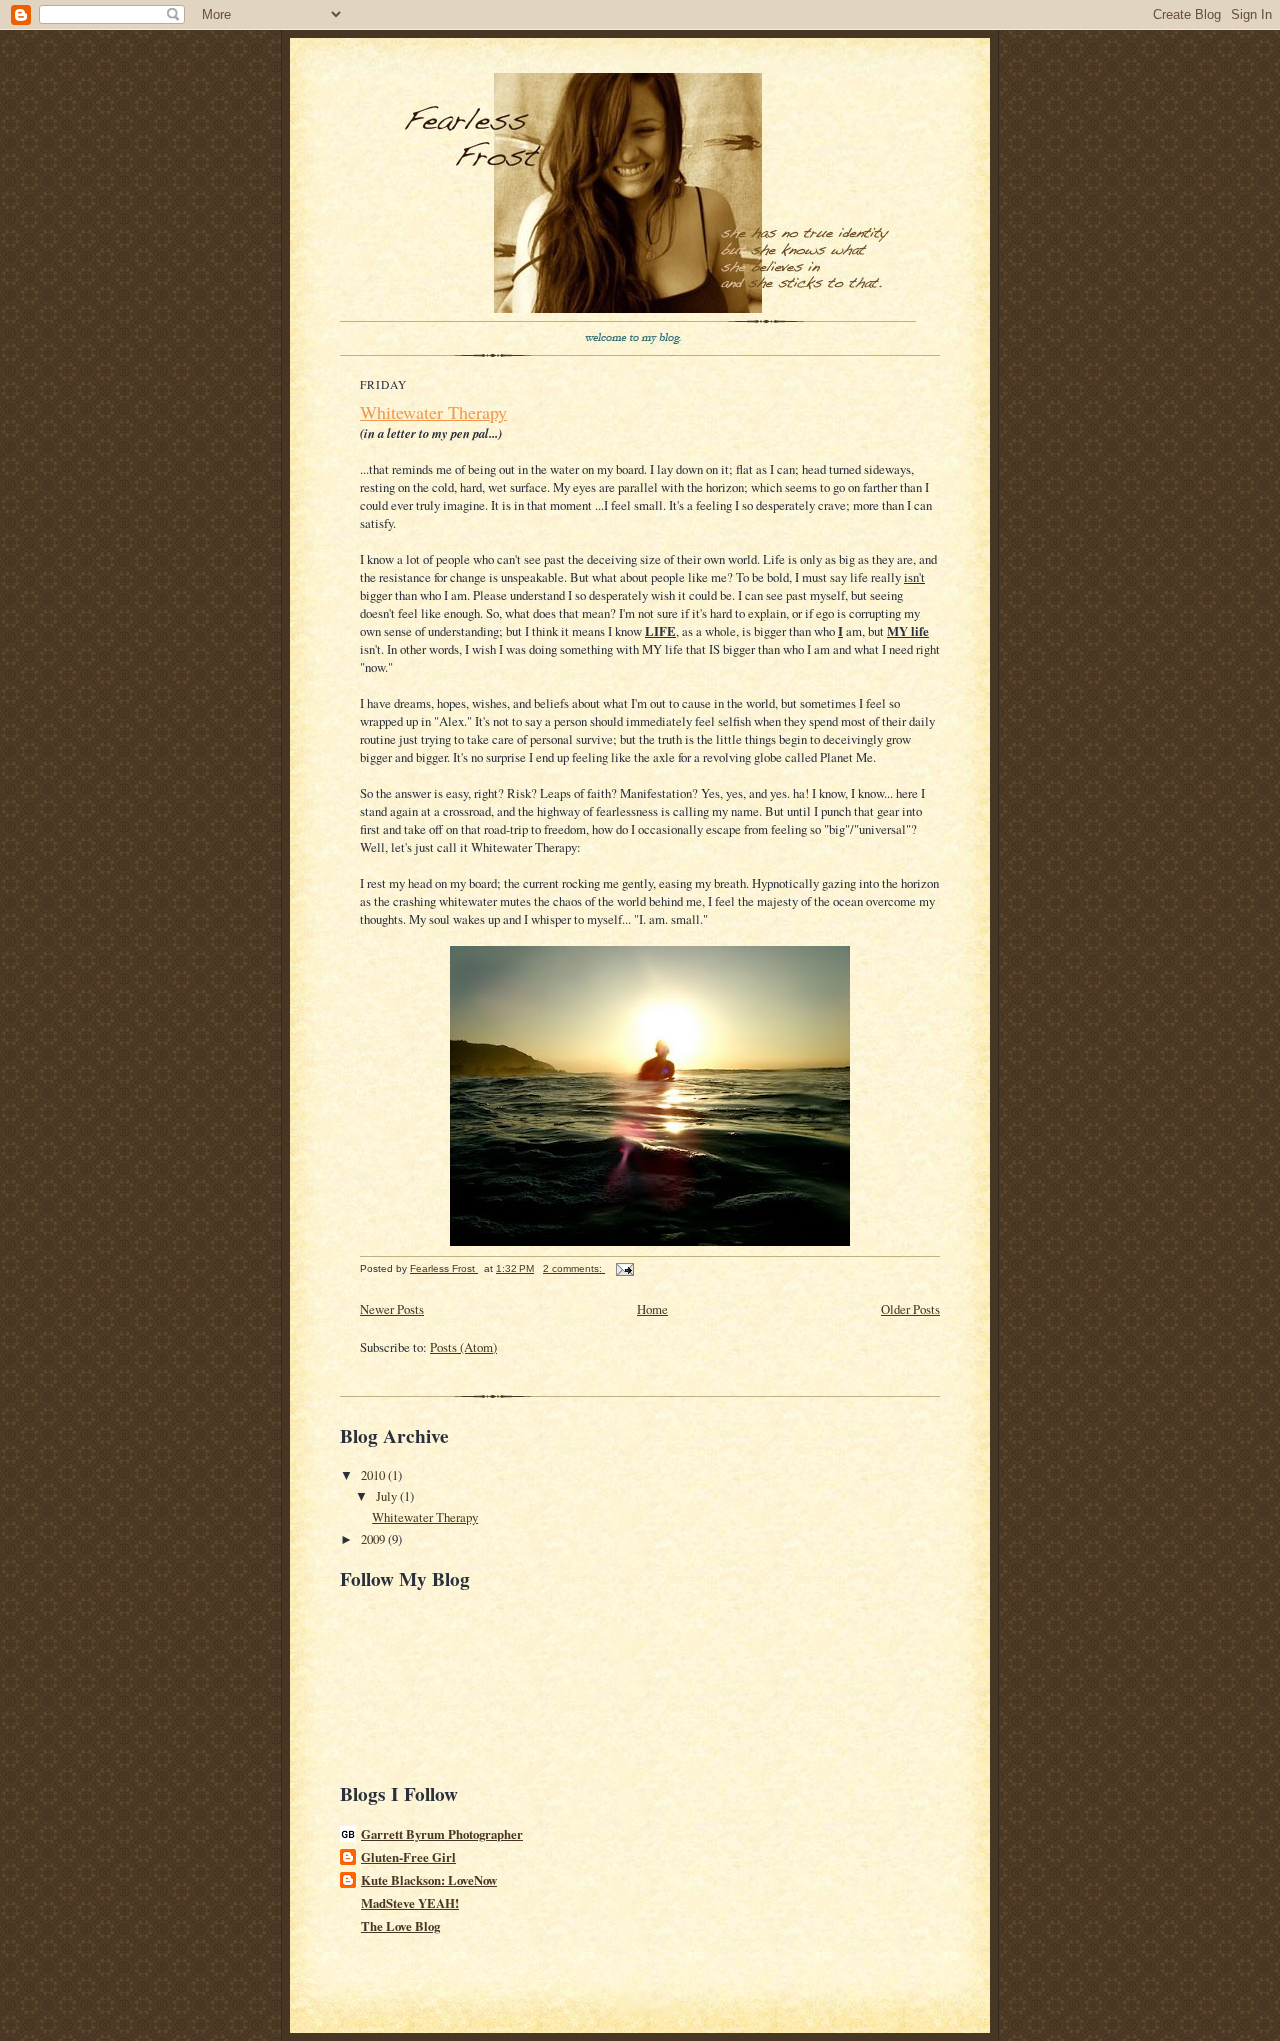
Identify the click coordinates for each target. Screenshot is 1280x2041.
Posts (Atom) (463, 1347)
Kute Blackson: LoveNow (429, 1880)
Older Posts (910, 1309)
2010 (374, 1475)
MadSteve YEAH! (410, 1903)
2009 (374, 1539)
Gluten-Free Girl (408, 1857)
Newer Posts (392, 1309)
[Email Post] (624, 1268)
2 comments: (574, 1268)
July (388, 1496)
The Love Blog (400, 1926)
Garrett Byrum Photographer (442, 1834)
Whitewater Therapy (433, 412)
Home (652, 1309)
